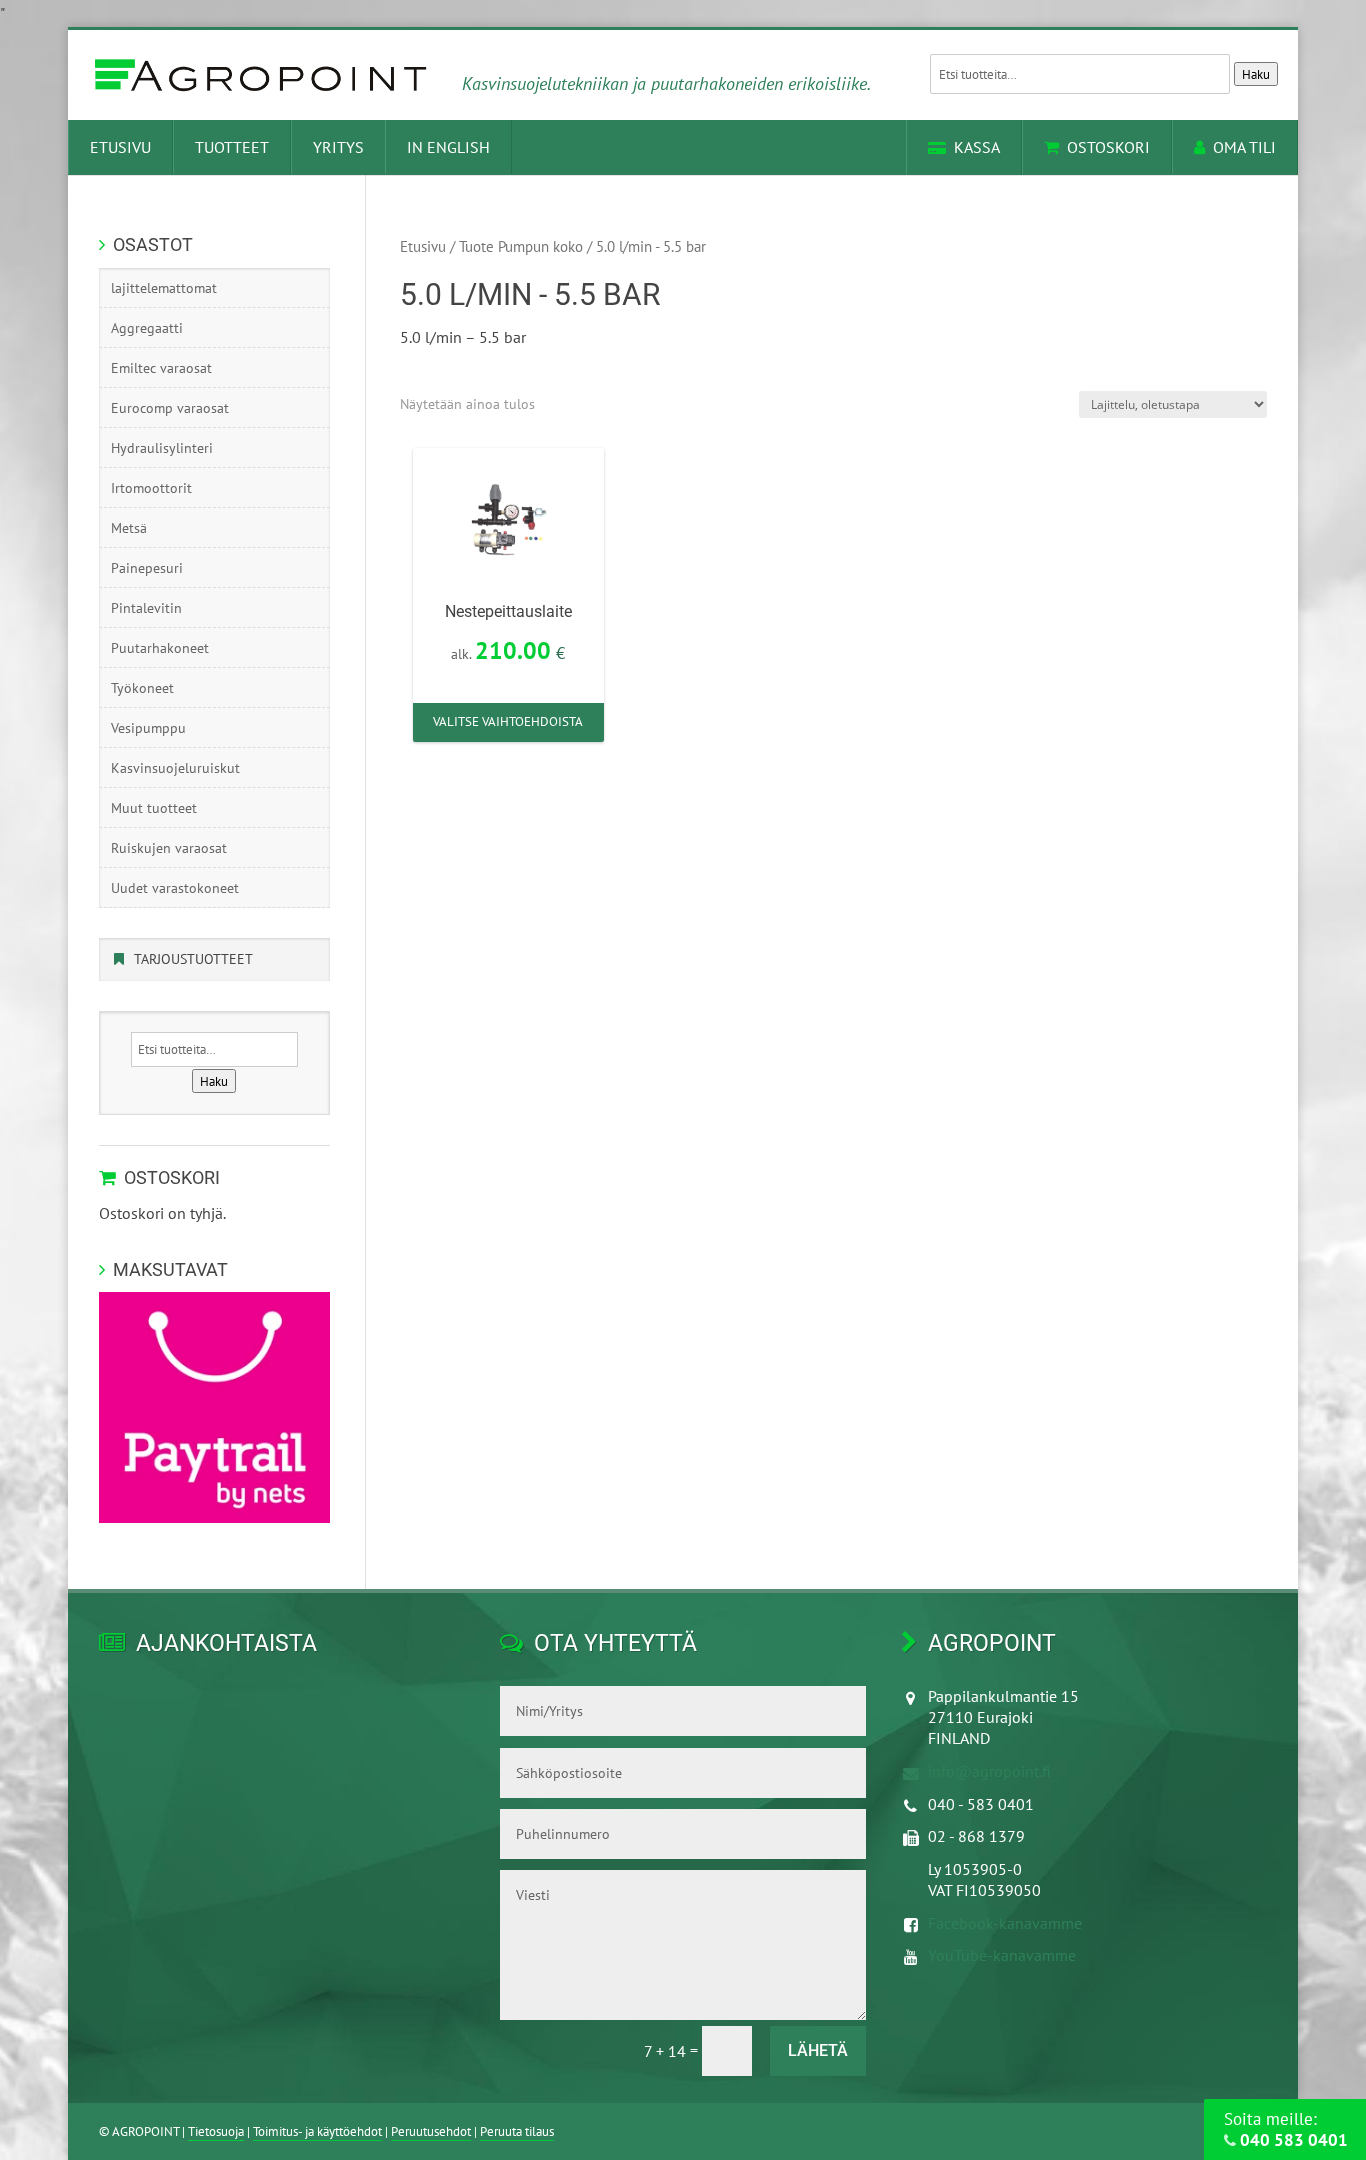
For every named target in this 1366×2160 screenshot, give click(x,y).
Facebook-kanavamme (1005, 1923)
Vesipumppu (148, 728)
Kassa (977, 147)
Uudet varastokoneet (175, 888)
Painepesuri (147, 568)
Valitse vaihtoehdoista (508, 721)
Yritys (338, 147)
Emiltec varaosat (161, 368)
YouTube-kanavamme (1002, 1955)
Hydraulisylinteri (162, 448)
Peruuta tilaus (517, 2131)
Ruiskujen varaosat (169, 848)
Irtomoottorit (151, 488)
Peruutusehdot (431, 2131)
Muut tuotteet (154, 808)
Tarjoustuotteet (193, 959)
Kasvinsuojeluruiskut (175, 768)
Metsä (129, 528)
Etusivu (120, 147)
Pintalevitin (146, 608)
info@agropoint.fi (989, 1771)
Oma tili (1244, 147)
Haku (1256, 74)
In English (448, 147)
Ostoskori (1108, 147)
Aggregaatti (147, 328)
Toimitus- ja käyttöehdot (317, 2131)
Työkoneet (142, 688)
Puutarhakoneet (160, 648)
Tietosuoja (216, 2131)
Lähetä (818, 2050)
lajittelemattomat (164, 288)
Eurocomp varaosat (170, 408)
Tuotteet (232, 147)
